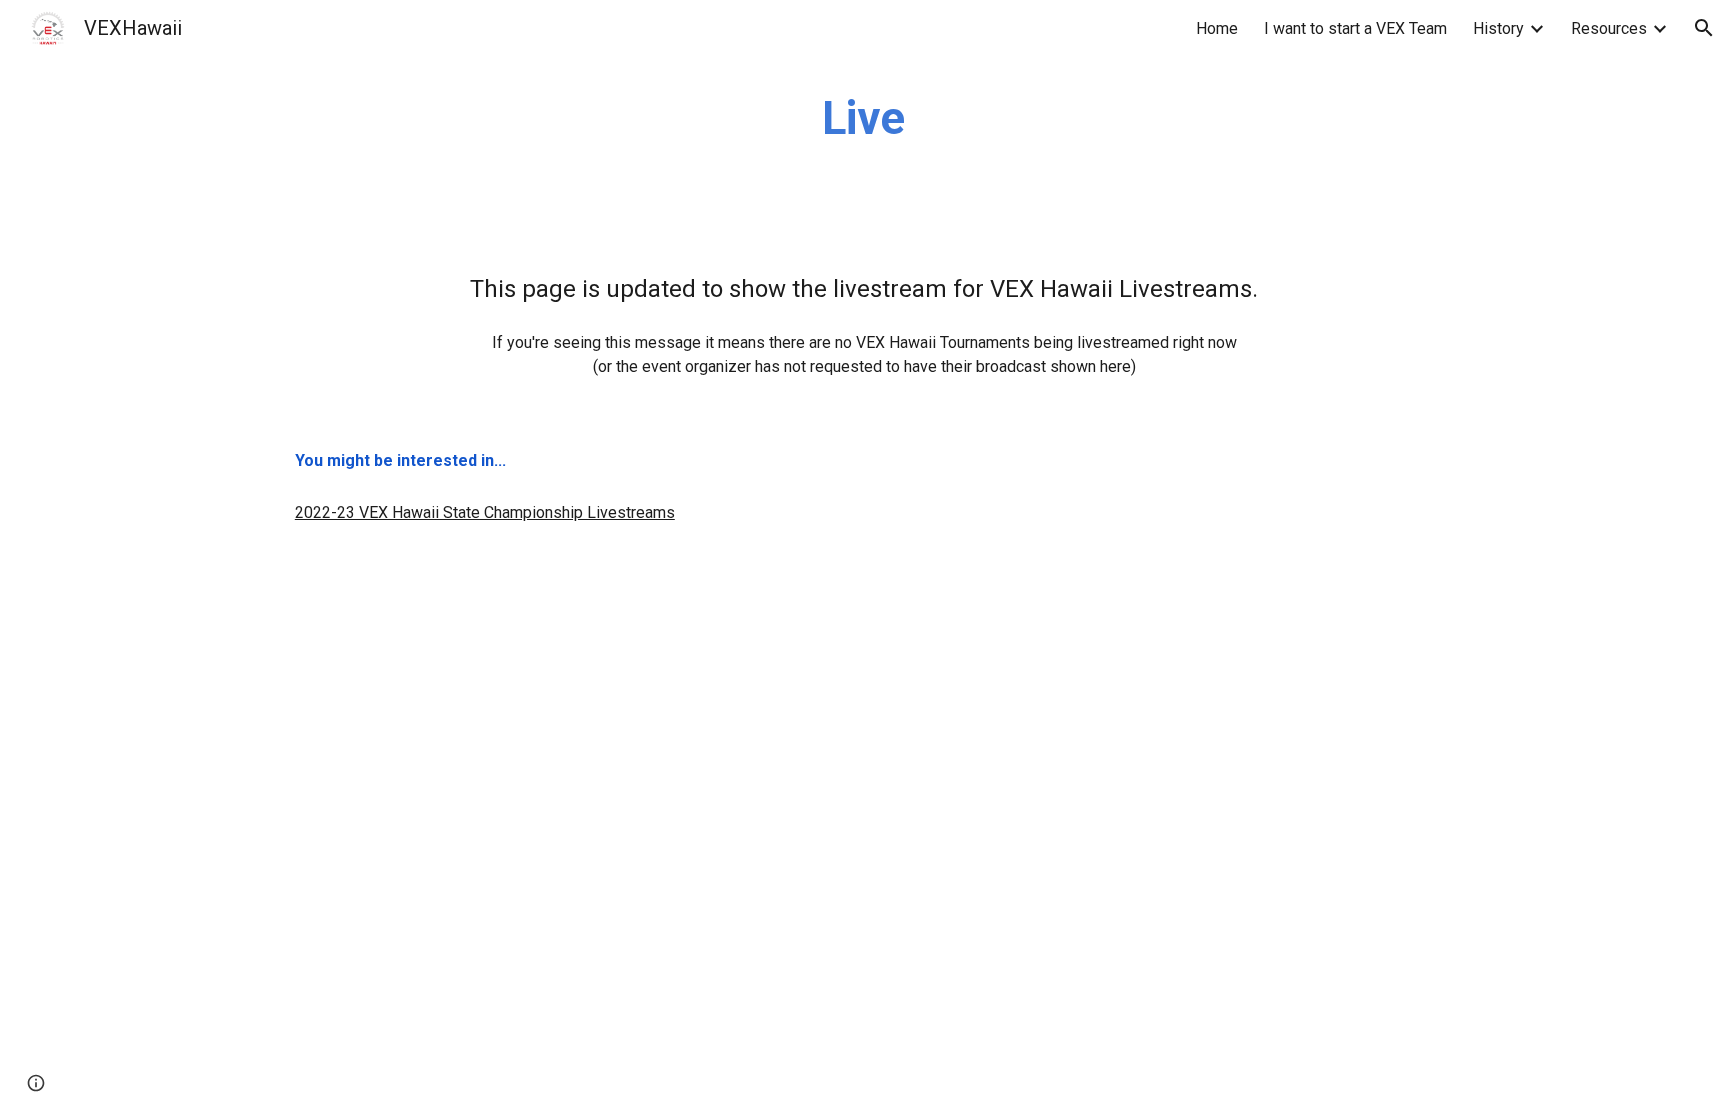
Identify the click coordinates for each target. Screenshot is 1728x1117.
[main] (864, 119)
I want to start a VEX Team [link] (1355, 28)
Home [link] (1217, 28)
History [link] (1498, 28)
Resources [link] (1609, 28)
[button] (1704, 28)
